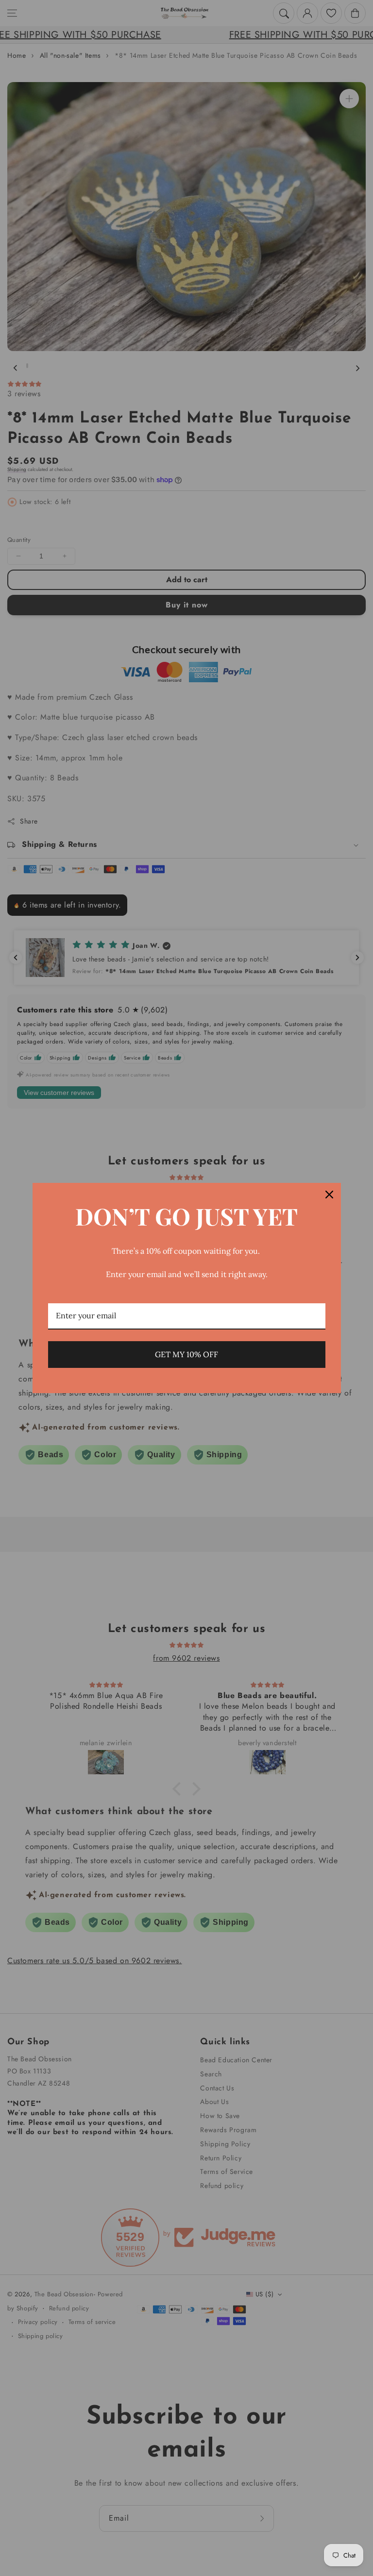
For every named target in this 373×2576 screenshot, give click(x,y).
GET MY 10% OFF (186, 1354)
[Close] (329, 1195)
